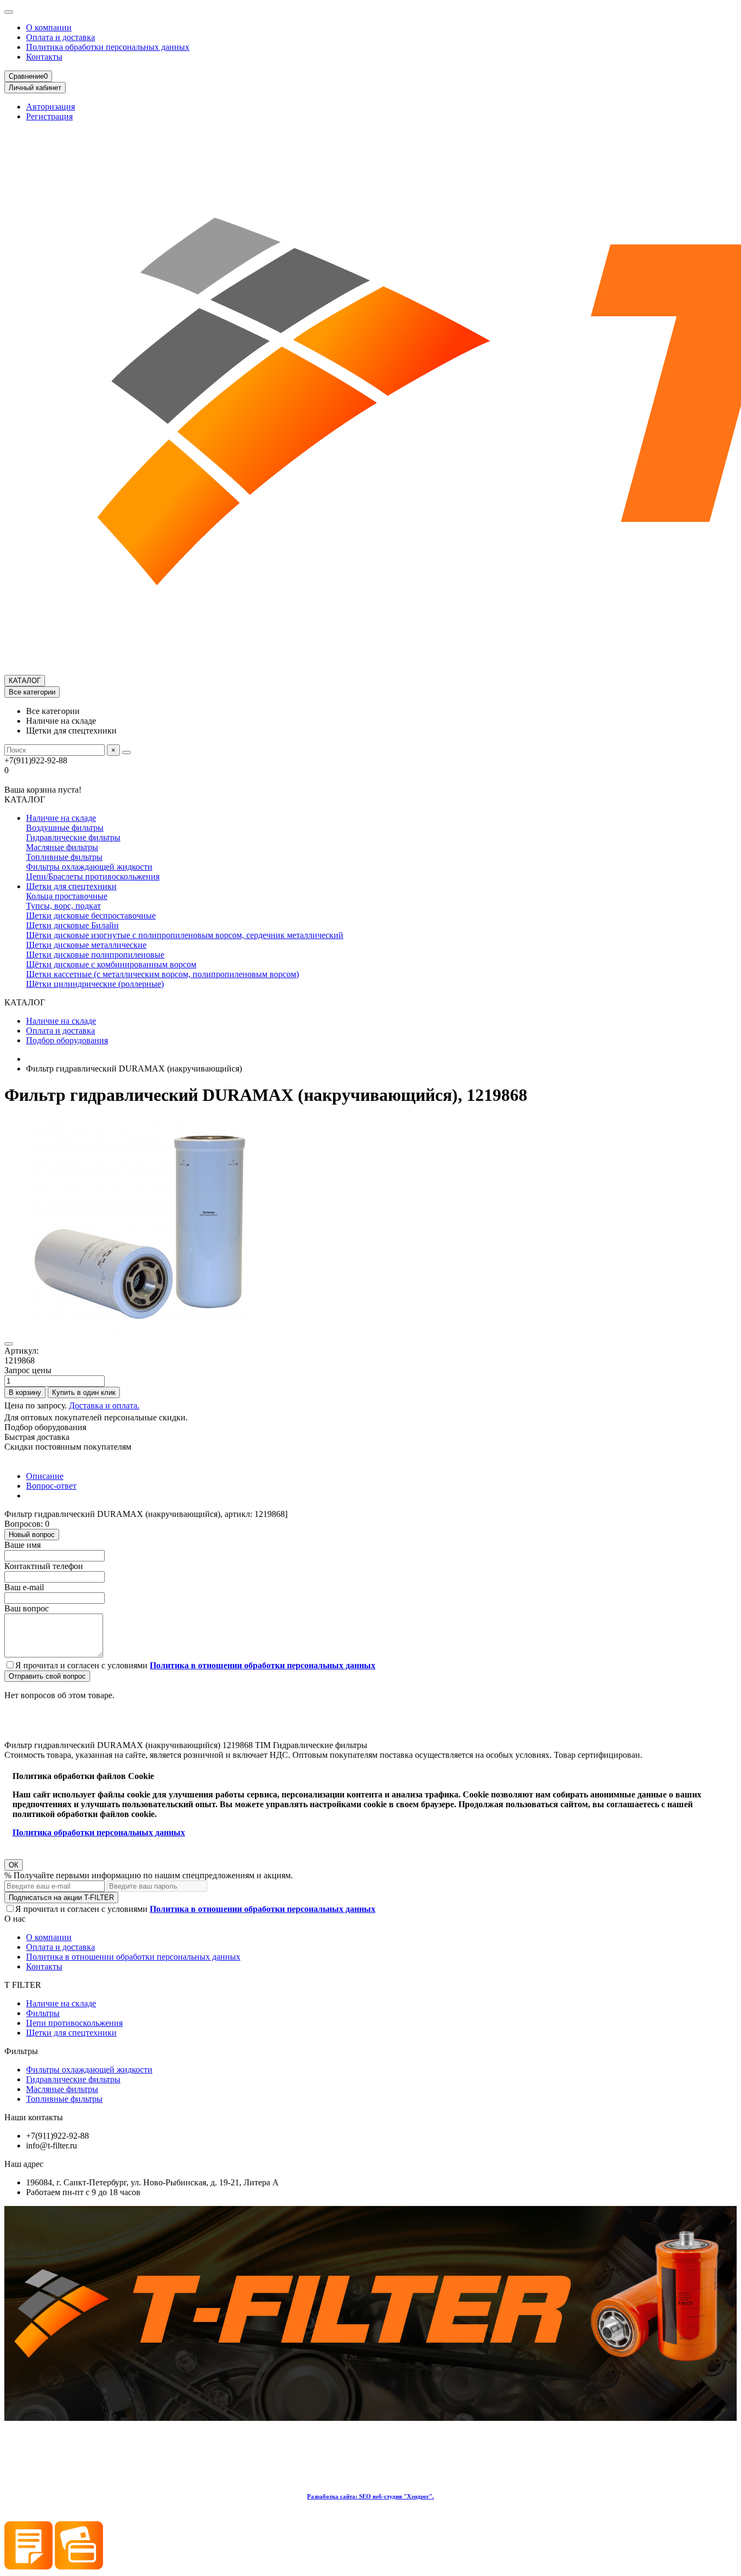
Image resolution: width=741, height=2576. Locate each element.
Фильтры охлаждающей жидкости (89, 867)
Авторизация (50, 107)
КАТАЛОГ (25, 681)
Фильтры (43, 2013)
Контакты (44, 57)
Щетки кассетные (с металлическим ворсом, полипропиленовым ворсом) (162, 974)
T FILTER (23, 1985)
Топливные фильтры (64, 857)
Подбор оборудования (67, 1040)
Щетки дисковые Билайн (72, 925)
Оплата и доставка (60, 37)
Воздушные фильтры (65, 828)
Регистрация (49, 116)
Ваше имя (23, 1545)
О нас (15, 1919)
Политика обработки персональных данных (108, 47)
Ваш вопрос (27, 1608)
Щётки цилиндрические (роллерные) (95, 984)
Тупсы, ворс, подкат (63, 906)
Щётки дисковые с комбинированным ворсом (111, 964)
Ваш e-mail (24, 1587)
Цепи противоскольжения (74, 2023)
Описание (45, 1476)
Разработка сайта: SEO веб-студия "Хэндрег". (370, 2496)
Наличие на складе (61, 818)
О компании (49, 27)
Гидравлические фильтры (73, 837)
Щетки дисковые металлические (86, 945)
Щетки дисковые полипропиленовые (95, 955)
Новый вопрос (32, 1535)
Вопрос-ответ (51, 1486)
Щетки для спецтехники (71, 886)
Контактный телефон (44, 1566)
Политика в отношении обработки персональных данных (133, 1957)
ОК (14, 1865)
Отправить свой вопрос (47, 1676)
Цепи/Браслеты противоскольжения (93, 876)
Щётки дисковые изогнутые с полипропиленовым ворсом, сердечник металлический (185, 935)
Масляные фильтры (62, 847)
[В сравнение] (9, 1344)
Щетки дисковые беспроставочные (91, 916)
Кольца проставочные (67, 896)
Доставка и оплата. (104, 1405)
